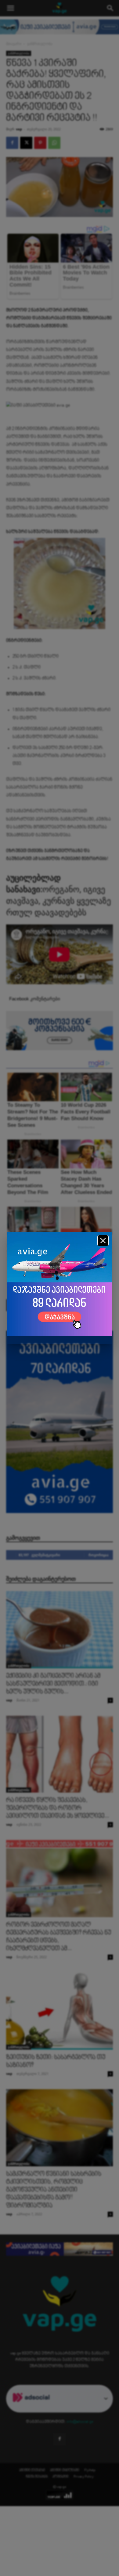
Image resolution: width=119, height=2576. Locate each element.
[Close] (103, 1241)
